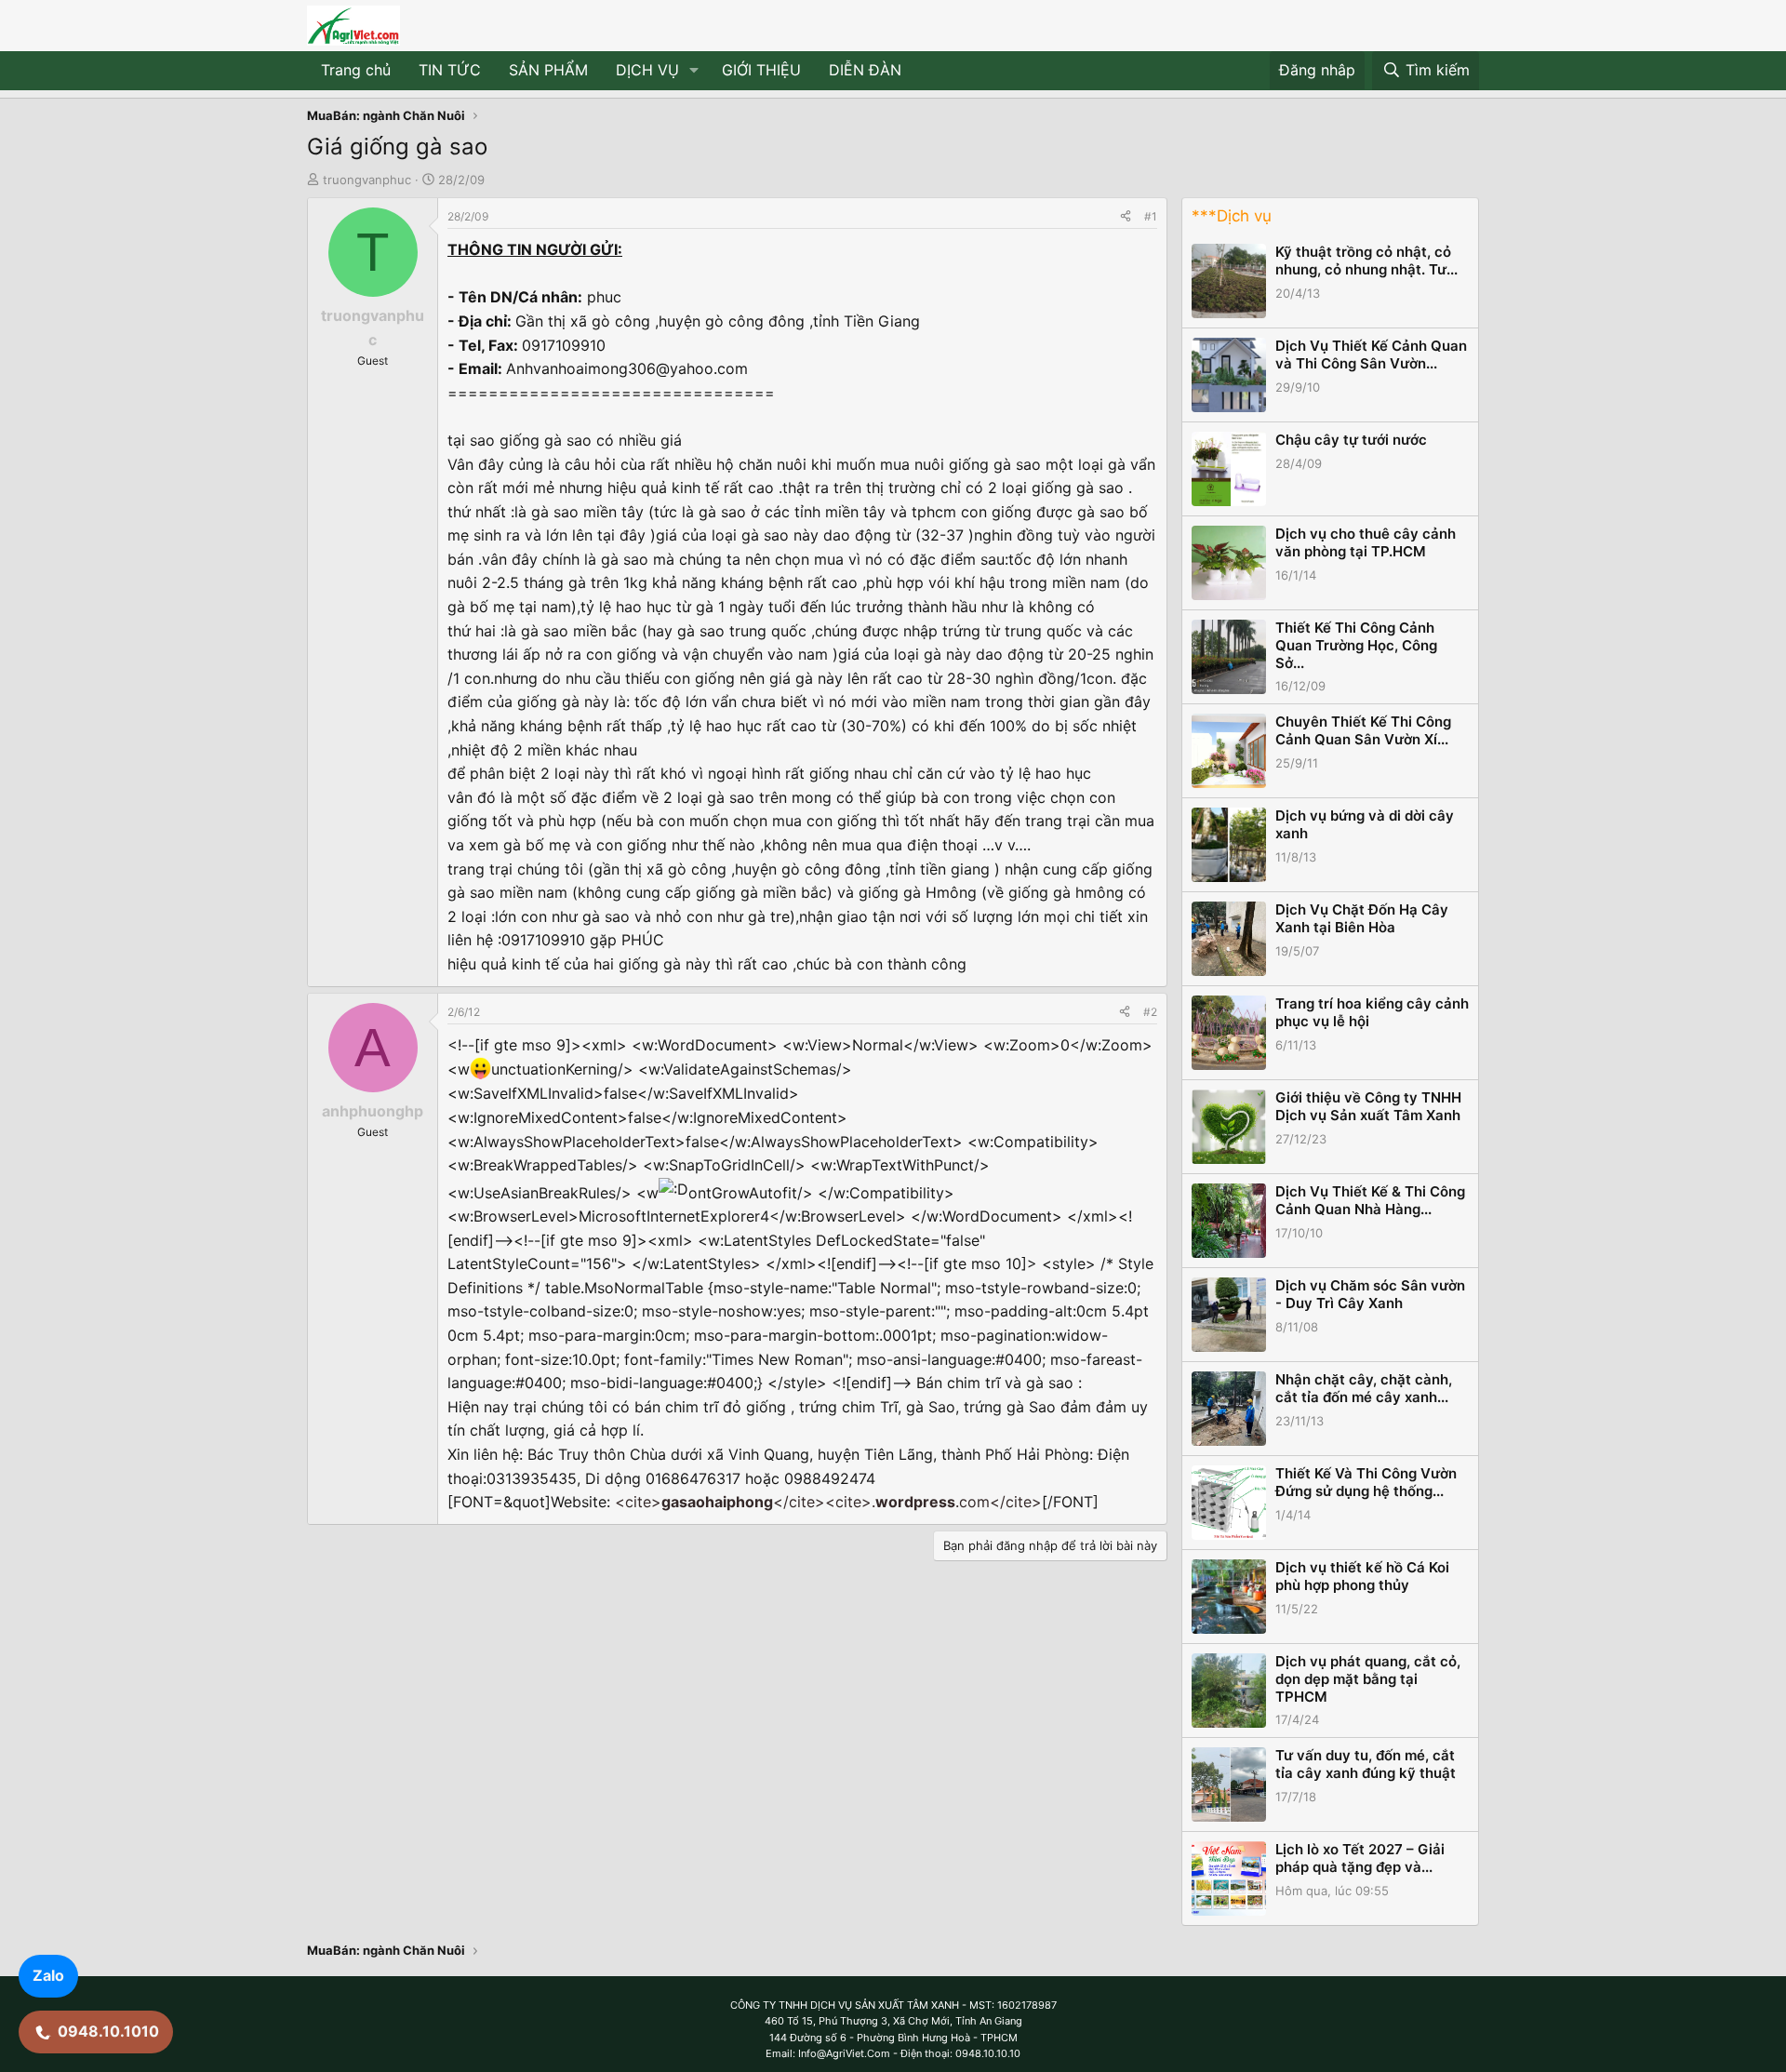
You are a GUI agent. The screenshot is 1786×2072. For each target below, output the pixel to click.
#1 (1151, 216)
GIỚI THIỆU (761, 70)
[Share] (1126, 216)
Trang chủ (356, 70)
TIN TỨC (450, 70)
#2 (1150, 1012)
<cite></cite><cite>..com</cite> (828, 1502)
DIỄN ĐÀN (865, 70)
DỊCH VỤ (647, 70)
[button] (694, 71)
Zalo (48, 1975)
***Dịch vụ (1232, 216)
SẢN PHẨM (548, 70)
